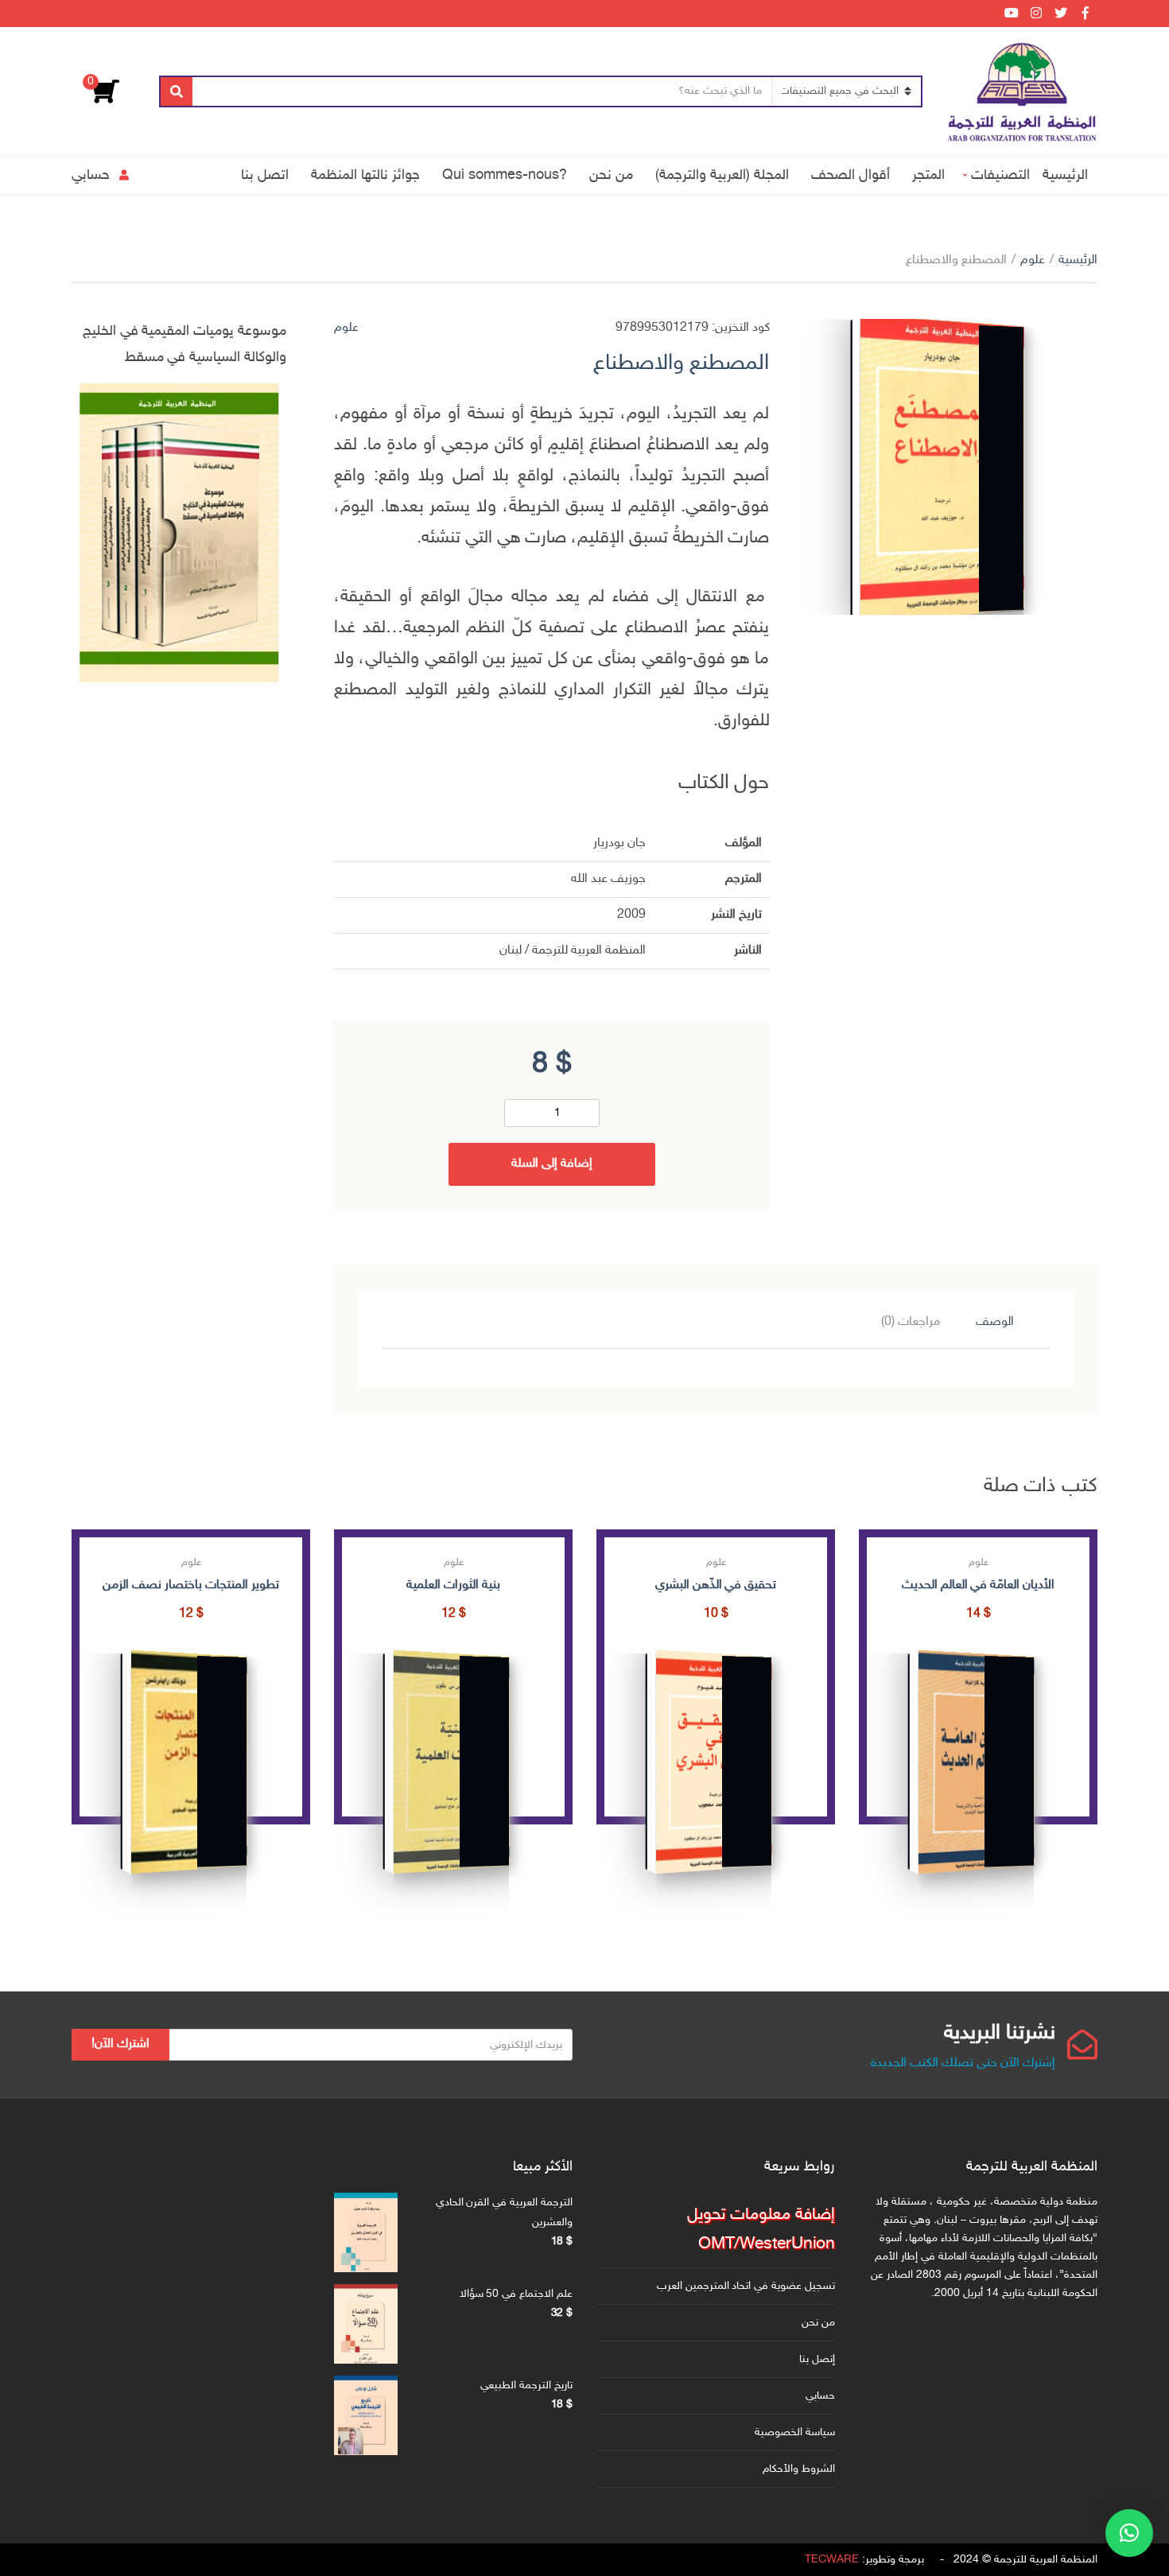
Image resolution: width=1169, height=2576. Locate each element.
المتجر (928, 175)
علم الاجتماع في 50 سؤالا (516, 2294)
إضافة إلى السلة (552, 1164)
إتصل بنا (817, 2359)
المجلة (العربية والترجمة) (722, 175)
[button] (1129, 2533)
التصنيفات (1000, 175)
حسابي (91, 175)
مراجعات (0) (911, 1322)
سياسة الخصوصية (795, 2432)
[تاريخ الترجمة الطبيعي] (366, 2415)
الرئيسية (1065, 175)
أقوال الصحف (851, 175)
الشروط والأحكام (799, 2469)
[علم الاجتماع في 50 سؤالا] (366, 2324)
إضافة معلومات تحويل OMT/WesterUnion (761, 2230)
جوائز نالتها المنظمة (365, 175)
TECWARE (832, 2560)
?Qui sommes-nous (505, 175)
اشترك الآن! (120, 2044)
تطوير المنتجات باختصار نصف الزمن (190, 1585)
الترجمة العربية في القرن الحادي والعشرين (504, 2213)
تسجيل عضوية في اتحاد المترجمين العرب (746, 2286)
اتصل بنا (265, 175)
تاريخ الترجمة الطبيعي (526, 2386)
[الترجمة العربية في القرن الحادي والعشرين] (366, 2232)
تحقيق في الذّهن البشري (716, 1585)
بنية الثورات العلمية (453, 1585)
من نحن (611, 175)
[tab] (995, 1323)
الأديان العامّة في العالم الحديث (978, 1585)
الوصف (995, 1322)
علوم (1033, 260)
